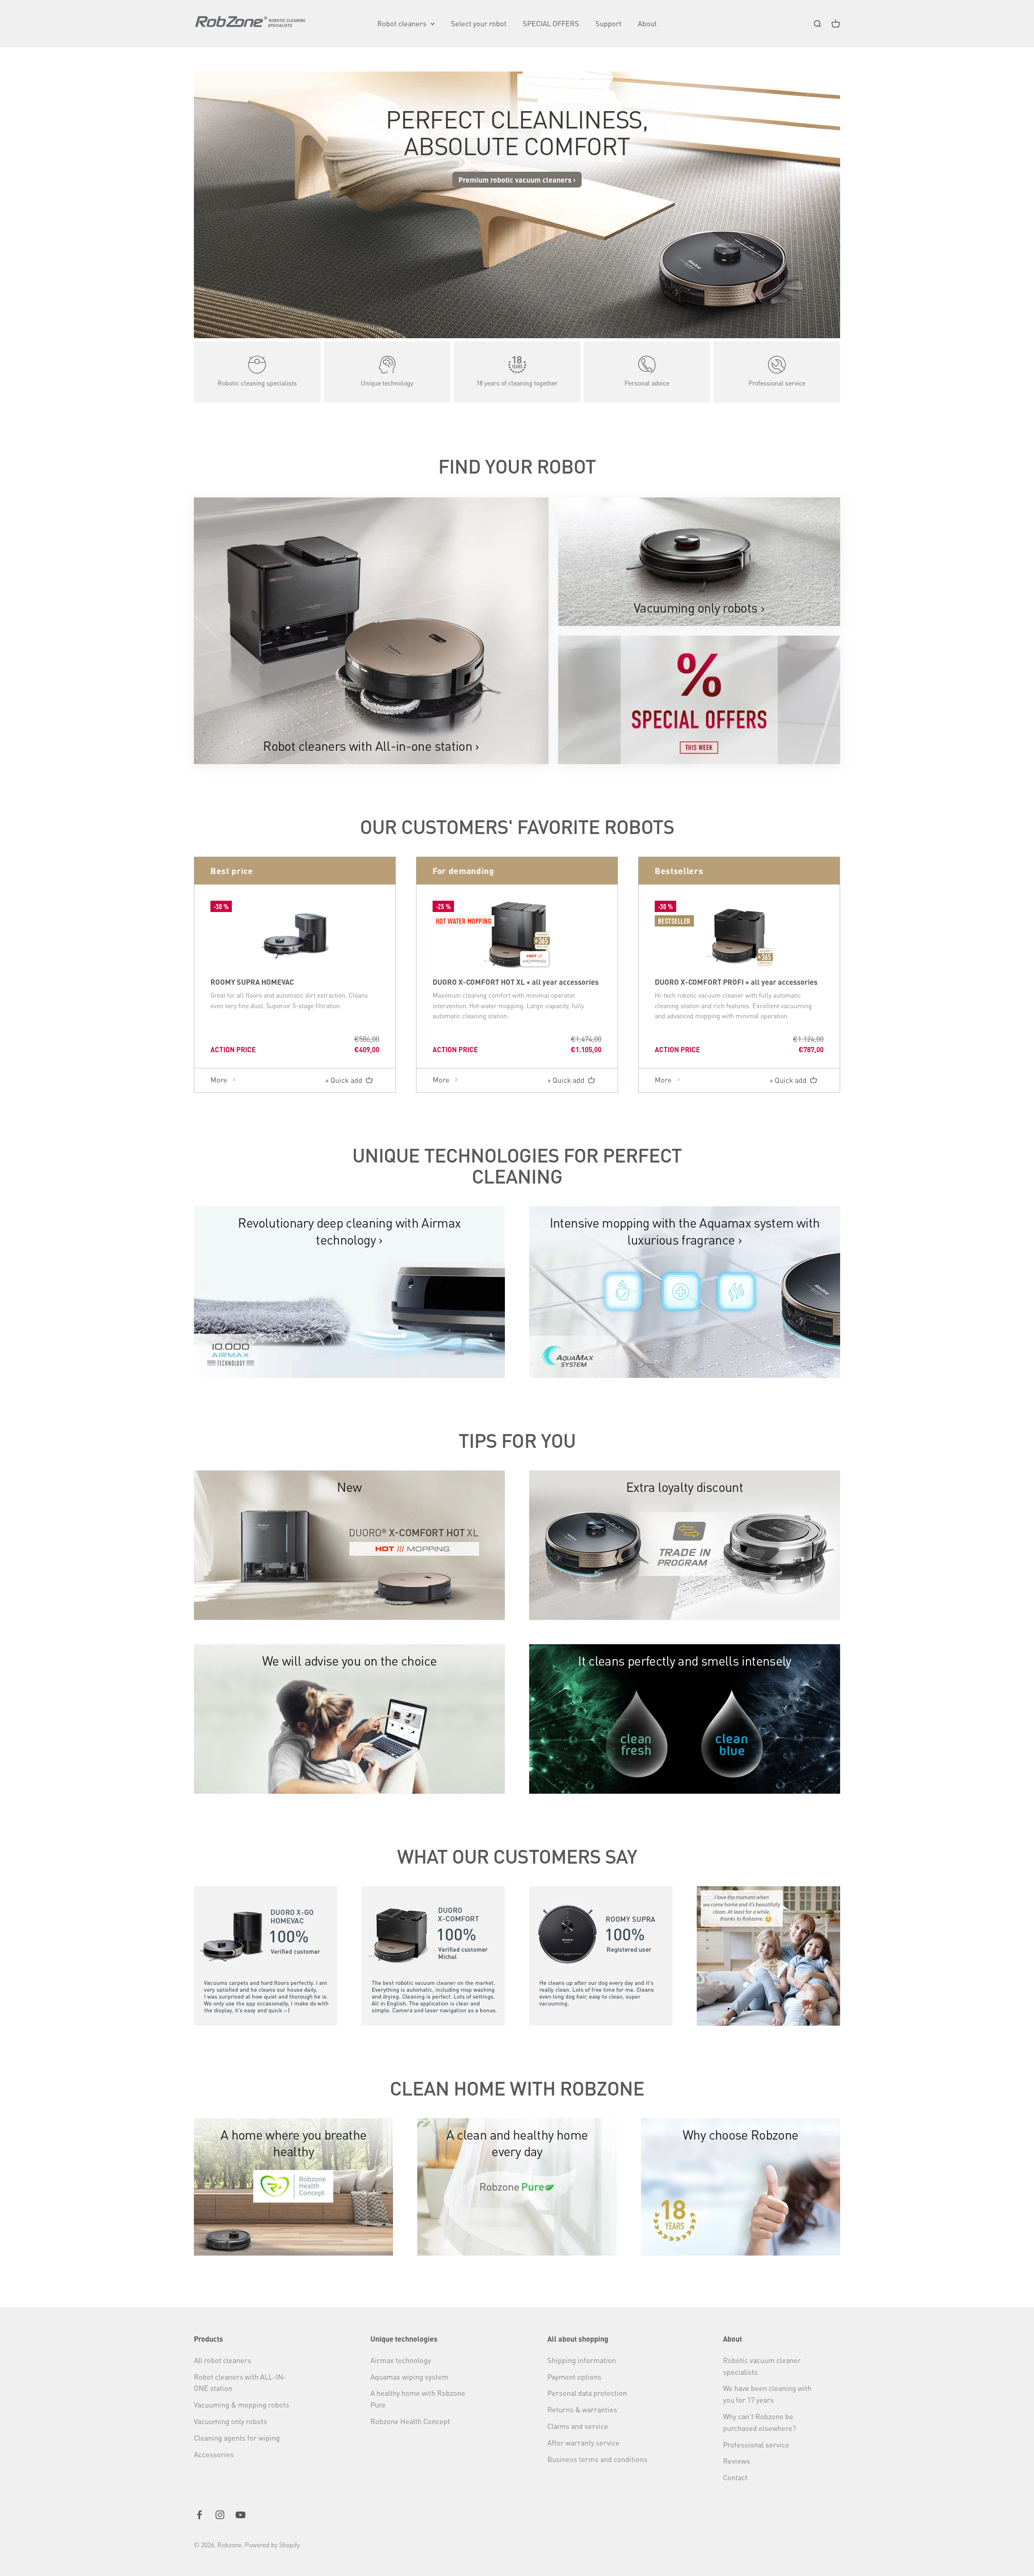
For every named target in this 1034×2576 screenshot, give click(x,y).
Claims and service (578, 2426)
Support (608, 23)
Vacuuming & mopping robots (242, 2404)
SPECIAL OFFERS (551, 23)
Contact (735, 2477)
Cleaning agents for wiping (237, 2438)
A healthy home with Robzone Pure (418, 2399)
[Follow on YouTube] (241, 2515)
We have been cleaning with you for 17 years (767, 2394)
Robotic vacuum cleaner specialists (762, 2366)
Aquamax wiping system (409, 2377)
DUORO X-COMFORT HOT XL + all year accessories (516, 982)
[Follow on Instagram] (220, 2515)
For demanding (463, 871)
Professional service (756, 2444)
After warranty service (583, 2442)
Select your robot (479, 23)
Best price (232, 871)
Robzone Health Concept (410, 2421)
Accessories (214, 2454)
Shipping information (582, 2360)
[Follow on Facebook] (199, 2515)
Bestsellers (679, 871)
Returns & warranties (582, 2409)
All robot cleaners (223, 2360)
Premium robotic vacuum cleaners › (517, 180)
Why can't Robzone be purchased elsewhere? (760, 2422)
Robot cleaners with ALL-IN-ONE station (240, 2382)
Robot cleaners (402, 23)
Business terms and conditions (597, 2459)
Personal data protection (587, 2393)
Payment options (574, 2377)
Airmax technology (401, 2360)
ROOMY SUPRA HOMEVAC (252, 982)
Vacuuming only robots (230, 2421)
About (647, 23)
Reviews (737, 2461)
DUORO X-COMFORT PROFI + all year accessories (736, 982)
